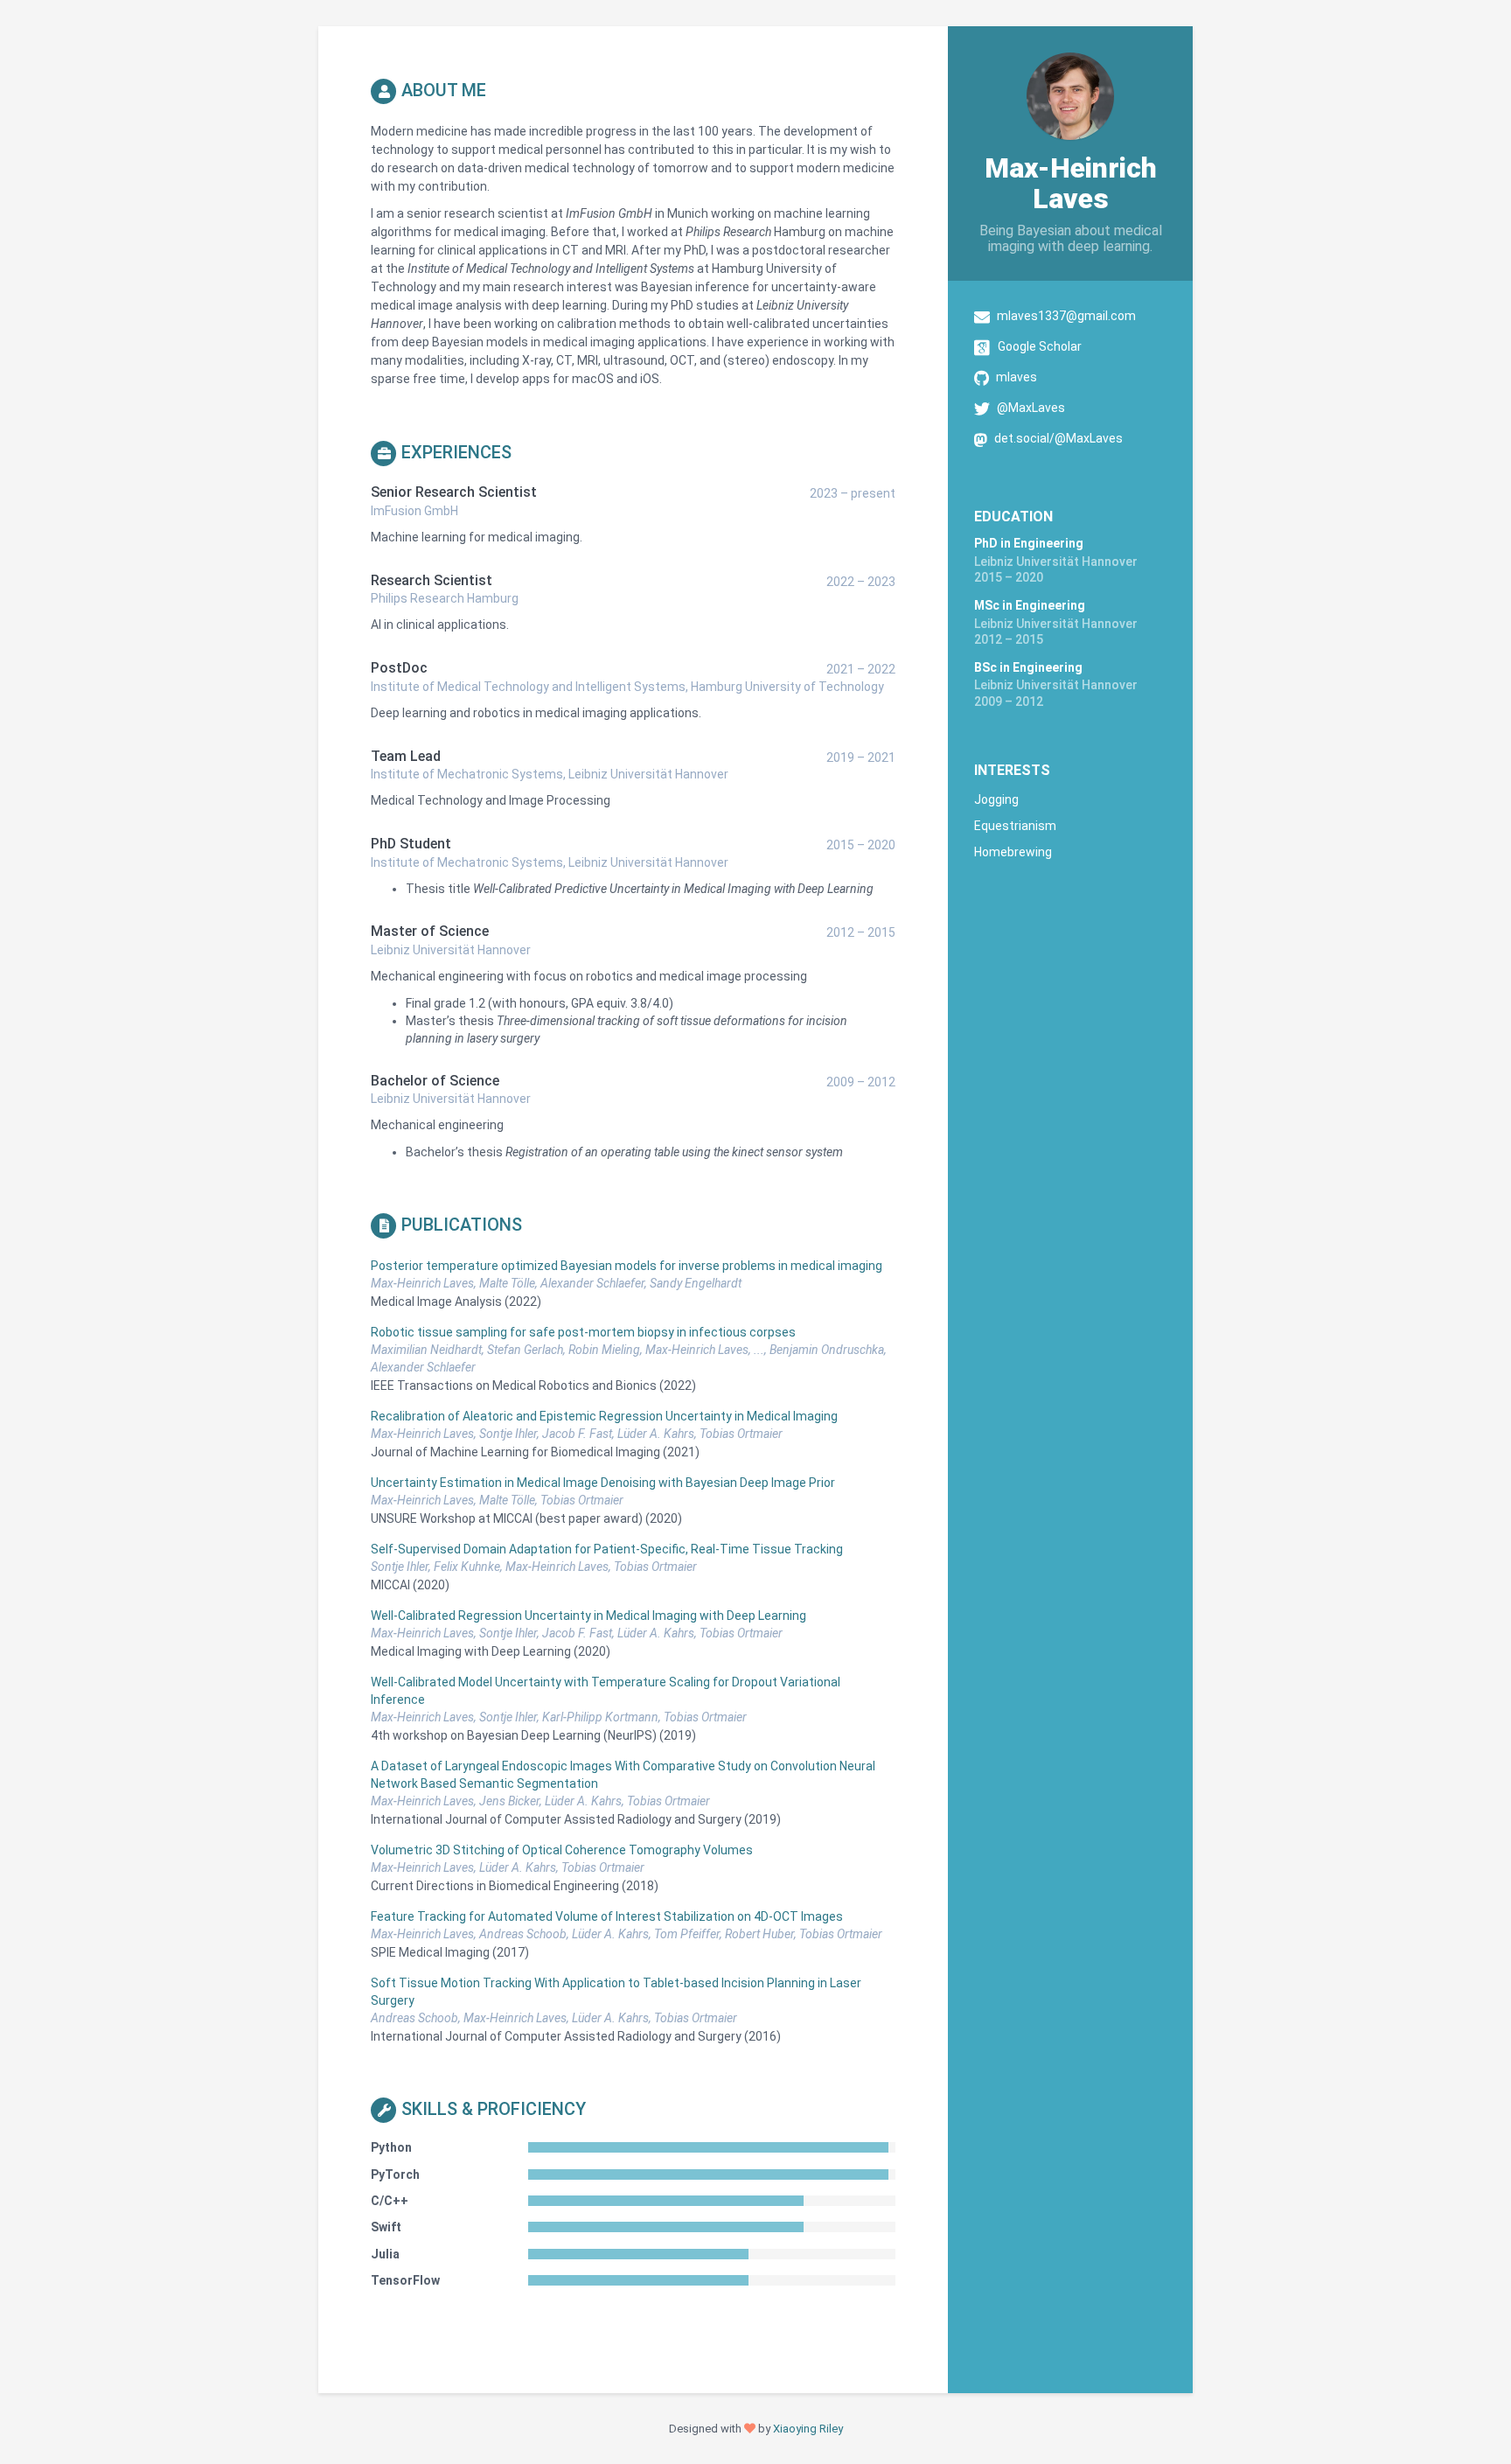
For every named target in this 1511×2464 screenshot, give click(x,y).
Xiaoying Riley (808, 2429)
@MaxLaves (1031, 408)
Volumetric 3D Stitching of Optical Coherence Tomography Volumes (562, 1850)
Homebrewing (1013, 852)
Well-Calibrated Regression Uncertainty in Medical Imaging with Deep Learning (588, 1616)
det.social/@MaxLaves (1058, 438)
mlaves (1017, 377)
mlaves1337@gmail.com (1066, 316)
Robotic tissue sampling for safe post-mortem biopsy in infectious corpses (583, 1332)
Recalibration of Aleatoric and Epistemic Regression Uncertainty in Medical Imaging (604, 1416)
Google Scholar (1040, 346)
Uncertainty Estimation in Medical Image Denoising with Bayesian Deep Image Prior (603, 1483)
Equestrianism (1015, 826)
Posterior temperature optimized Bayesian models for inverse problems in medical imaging (627, 1266)
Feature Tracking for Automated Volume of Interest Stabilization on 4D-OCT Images (607, 1916)
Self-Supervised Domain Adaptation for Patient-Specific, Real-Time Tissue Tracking (607, 1549)
